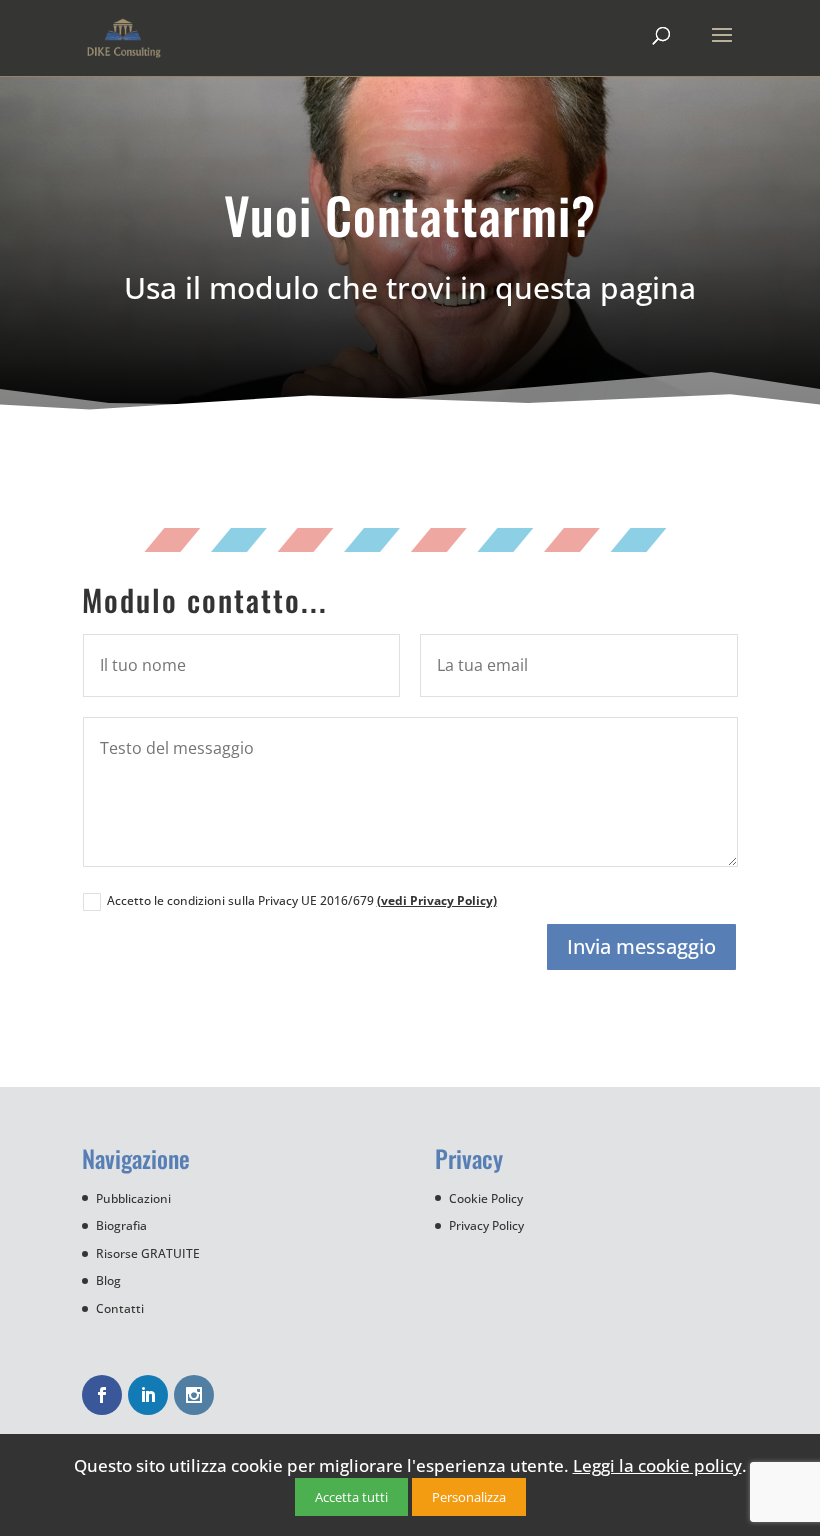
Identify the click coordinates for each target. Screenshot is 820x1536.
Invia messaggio (641, 946)
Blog (108, 1280)
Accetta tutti (351, 1497)
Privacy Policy (486, 1225)
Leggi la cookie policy (657, 1465)
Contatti (120, 1308)
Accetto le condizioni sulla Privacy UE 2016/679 (302, 900)
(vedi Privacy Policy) (437, 900)
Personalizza (469, 1497)
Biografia (121, 1225)
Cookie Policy (486, 1198)
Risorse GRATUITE (148, 1253)
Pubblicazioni (133, 1198)
